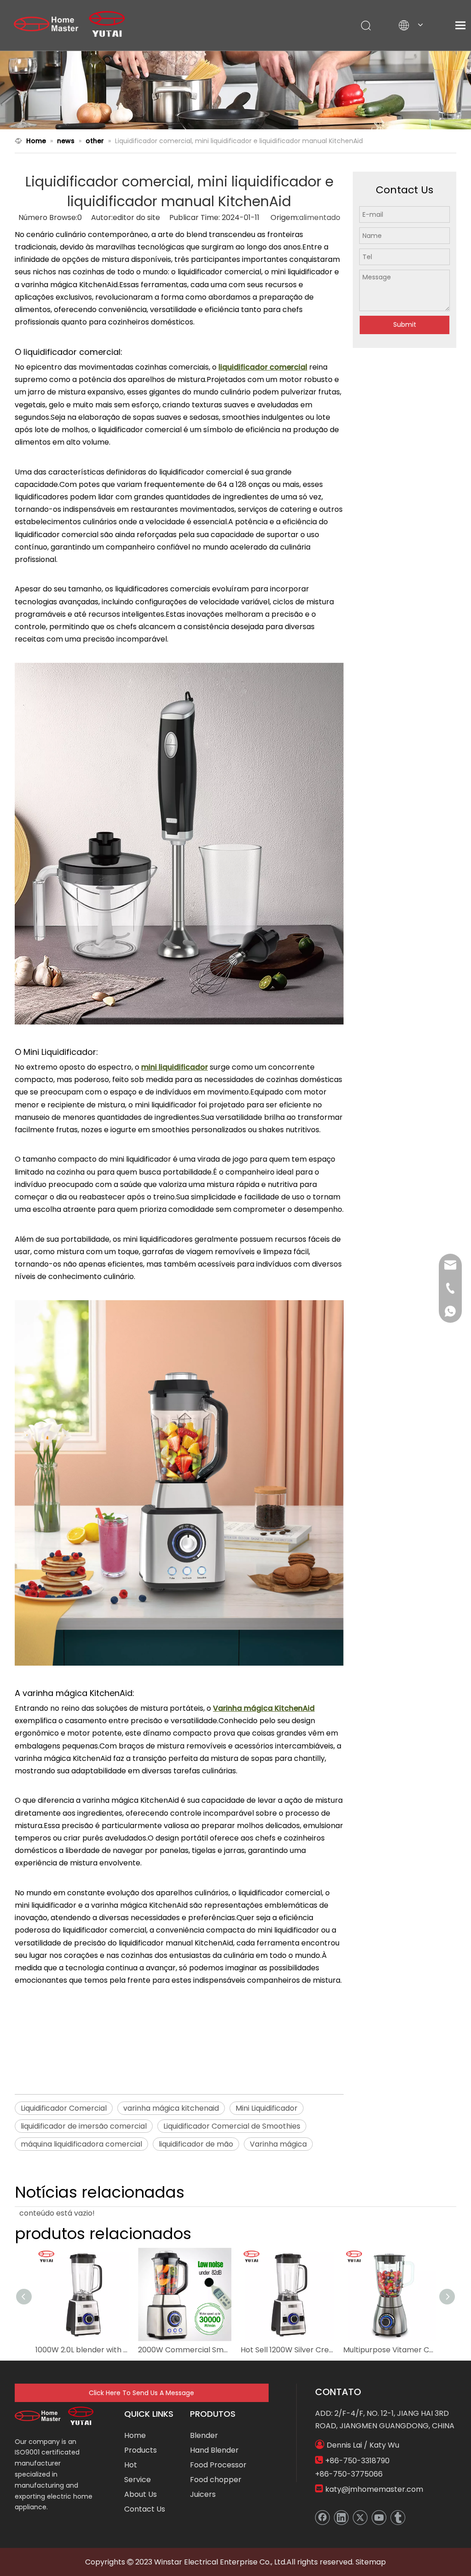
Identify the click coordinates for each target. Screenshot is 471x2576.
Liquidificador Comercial (64, 2108)
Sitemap (371, 2562)
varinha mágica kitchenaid (171, 2108)
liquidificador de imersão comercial (84, 2126)
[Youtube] (379, 2518)
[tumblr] (398, 2518)
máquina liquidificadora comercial (81, 2144)
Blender (204, 2435)
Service (138, 2480)
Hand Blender (214, 2450)
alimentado (320, 217)
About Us (141, 2494)
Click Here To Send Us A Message (141, 2393)
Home (135, 2435)
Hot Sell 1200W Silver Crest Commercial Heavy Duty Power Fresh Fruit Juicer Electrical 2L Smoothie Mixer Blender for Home (287, 2350)
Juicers (203, 2494)
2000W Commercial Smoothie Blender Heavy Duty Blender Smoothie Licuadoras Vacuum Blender (185, 2350)
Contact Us (145, 2509)
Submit (405, 324)
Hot (131, 2465)
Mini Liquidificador (267, 2108)
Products (141, 2450)
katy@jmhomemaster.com (374, 2489)
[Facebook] (322, 2518)
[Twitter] (360, 2518)
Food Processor (218, 2465)
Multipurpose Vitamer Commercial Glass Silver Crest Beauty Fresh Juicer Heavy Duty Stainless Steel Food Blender (390, 2350)
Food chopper (216, 2480)
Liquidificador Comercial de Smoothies (232, 2126)
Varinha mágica (278, 2144)
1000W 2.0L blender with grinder (82, 2350)
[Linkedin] (341, 2518)
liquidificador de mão (196, 2144)
